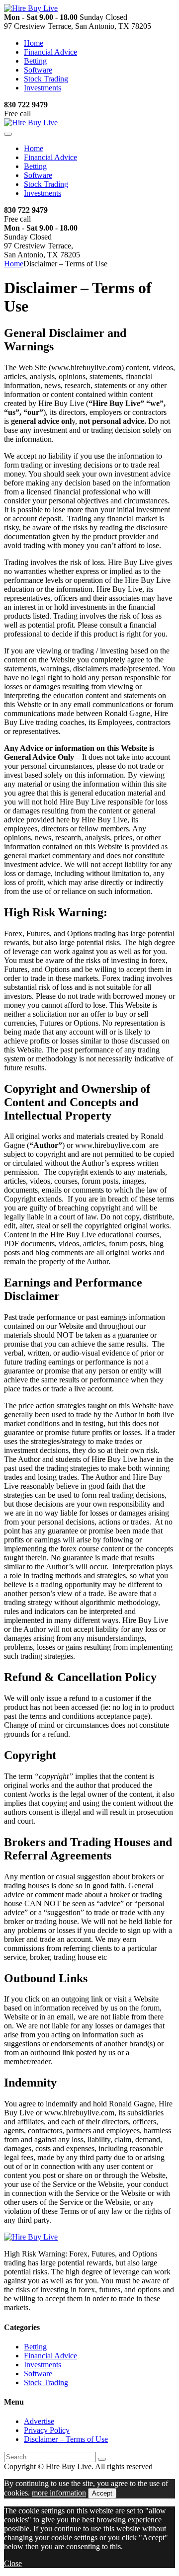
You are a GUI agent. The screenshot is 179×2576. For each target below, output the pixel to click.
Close (13, 2563)
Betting (35, 61)
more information (59, 2493)
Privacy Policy (47, 2430)
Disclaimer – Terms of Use (66, 2439)
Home (34, 43)
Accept (102, 2493)
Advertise (39, 2421)
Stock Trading (46, 79)
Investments (43, 88)
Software (38, 70)
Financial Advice (50, 52)
